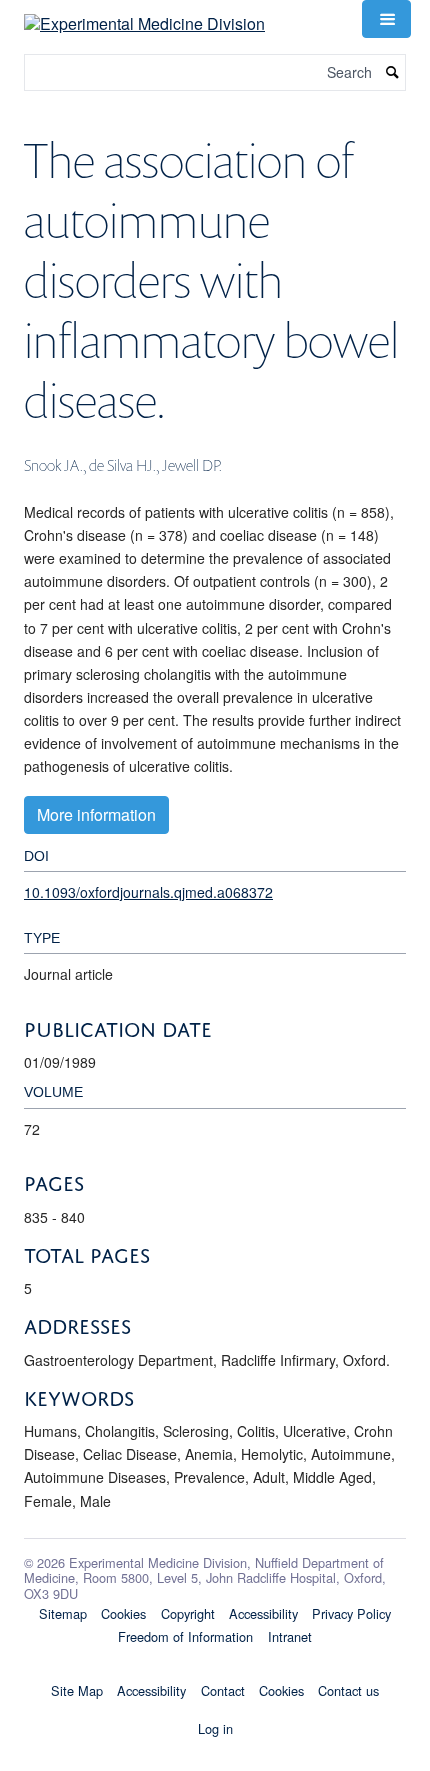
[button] (386, 19)
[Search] (393, 72)
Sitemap (63, 1613)
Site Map (77, 1690)
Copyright (188, 1613)
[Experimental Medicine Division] (144, 16)
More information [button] (96, 814)
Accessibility (263, 1613)
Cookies (123, 1613)
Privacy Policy (351, 1613)
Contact (223, 1690)
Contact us (348, 1690)
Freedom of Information (185, 1636)
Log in (215, 1728)
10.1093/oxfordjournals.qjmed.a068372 (148, 892)
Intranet (290, 1636)
